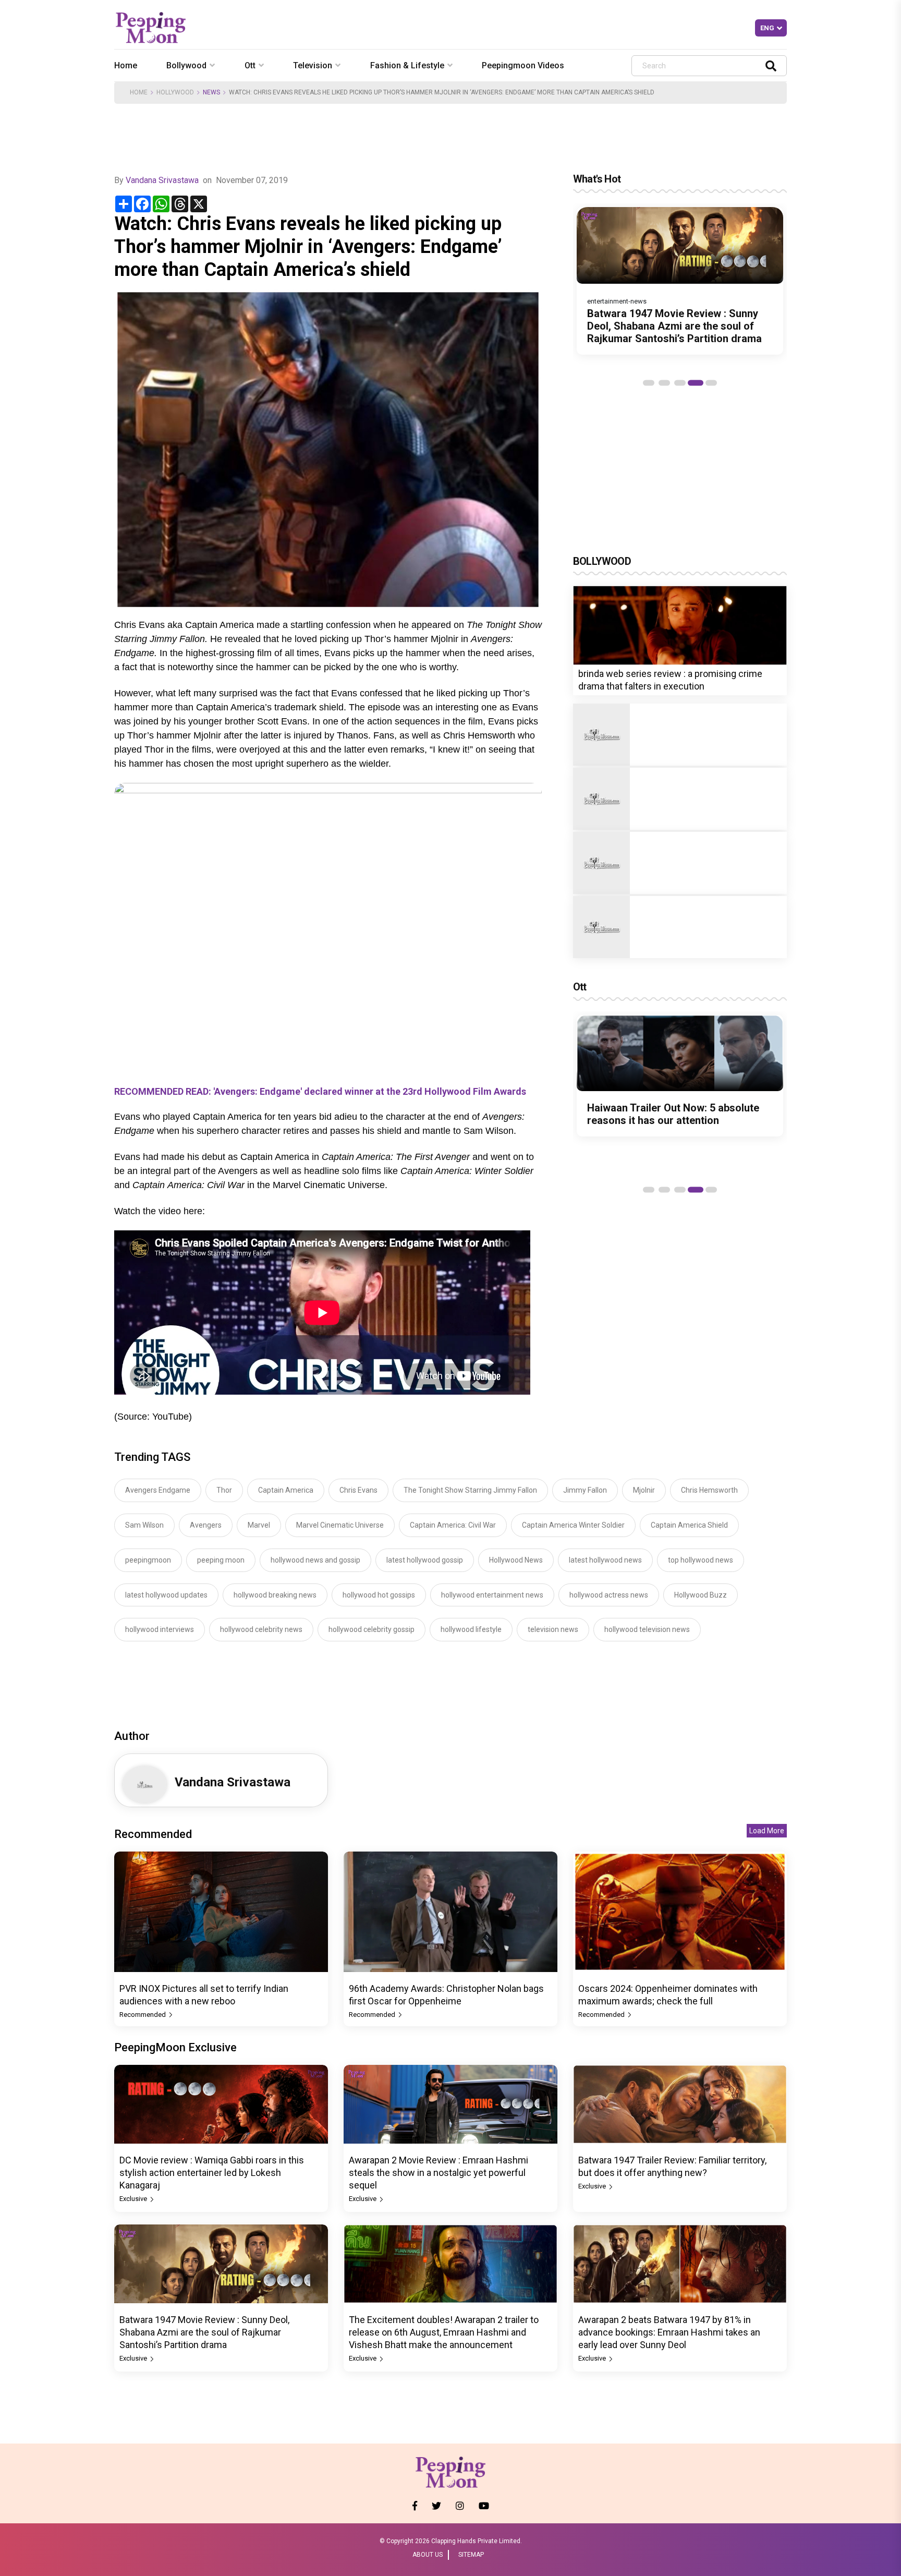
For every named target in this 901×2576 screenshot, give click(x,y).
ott (250, 65)
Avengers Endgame (158, 1490)
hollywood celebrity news (261, 1629)
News (211, 92)
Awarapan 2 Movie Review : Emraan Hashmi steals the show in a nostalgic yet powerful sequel (439, 2173)
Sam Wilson (144, 1525)
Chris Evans (358, 1490)
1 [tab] (649, 383)
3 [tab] (680, 383)
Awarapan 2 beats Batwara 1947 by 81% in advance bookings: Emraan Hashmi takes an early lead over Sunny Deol (669, 2332)
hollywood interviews (160, 1629)
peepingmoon (148, 1560)
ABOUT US (428, 2555)
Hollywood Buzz (701, 1595)
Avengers (206, 1525)
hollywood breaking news (275, 1595)
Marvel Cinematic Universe (340, 1525)
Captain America (286, 1490)
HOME (139, 92)
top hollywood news (701, 1560)
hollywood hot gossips (379, 1595)
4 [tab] (696, 383)
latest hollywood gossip (425, 1560)
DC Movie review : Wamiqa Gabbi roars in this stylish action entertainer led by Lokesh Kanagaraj (212, 2173)
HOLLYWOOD (175, 92)
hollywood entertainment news (492, 1595)
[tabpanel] (680, 281)
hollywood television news (647, 1629)
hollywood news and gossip (315, 1560)
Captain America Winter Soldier (573, 1525)
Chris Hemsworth (709, 1490)
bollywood (186, 65)
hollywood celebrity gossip (372, 1629)
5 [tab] (711, 383)
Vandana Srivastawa (162, 180)
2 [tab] (664, 383)
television (313, 65)
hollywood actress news (609, 1595)
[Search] (771, 65)
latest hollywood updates (166, 1595)
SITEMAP (471, 2555)
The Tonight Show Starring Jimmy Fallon (470, 1490)
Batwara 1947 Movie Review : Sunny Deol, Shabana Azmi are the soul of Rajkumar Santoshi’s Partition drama (674, 326)
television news (553, 1629)
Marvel (259, 1525)
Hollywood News (516, 1560)
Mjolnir (644, 1490)
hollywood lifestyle (471, 1629)
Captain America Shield (689, 1525)
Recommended (143, 2015)
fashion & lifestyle (407, 65)
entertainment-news (617, 301)
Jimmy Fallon (585, 1490)
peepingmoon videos (523, 65)
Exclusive (134, 2199)
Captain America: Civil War (453, 1525)
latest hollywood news (605, 1560)
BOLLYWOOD (602, 561)
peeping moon (221, 1560)
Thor (224, 1490)
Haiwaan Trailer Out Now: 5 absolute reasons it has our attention (673, 1114)
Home (126, 65)
